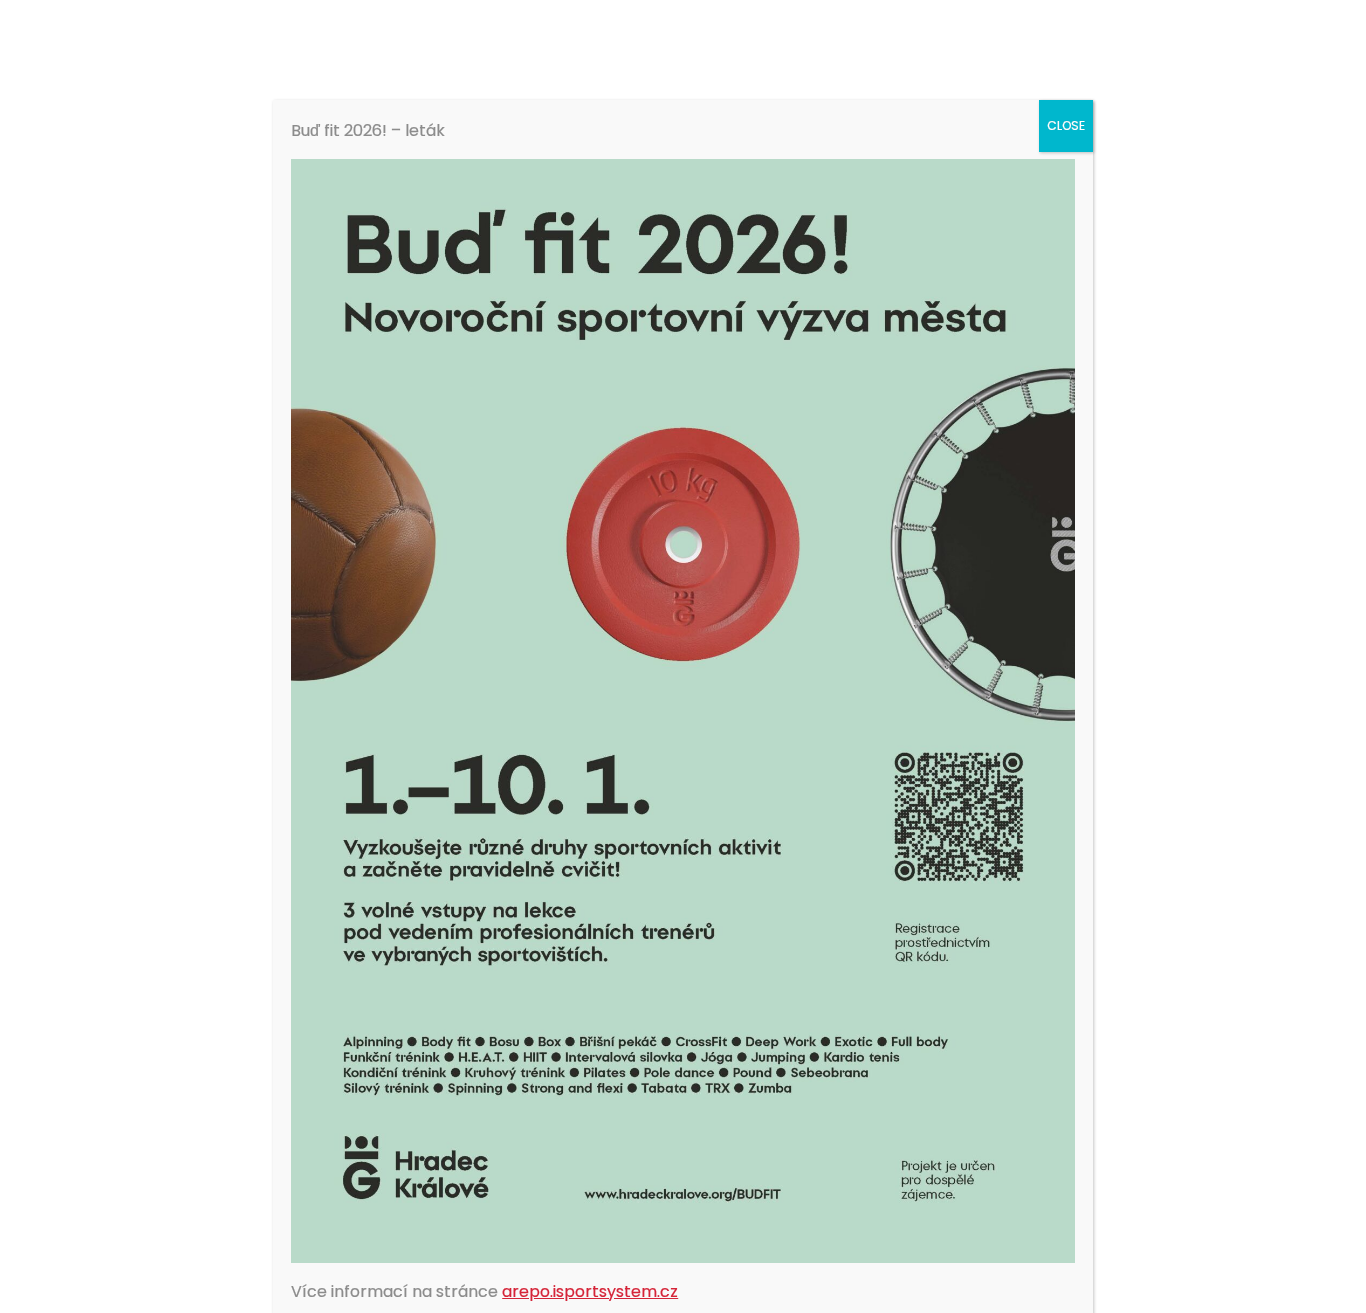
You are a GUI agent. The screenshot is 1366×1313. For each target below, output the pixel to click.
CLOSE (1066, 125)
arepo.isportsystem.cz (590, 1291)
